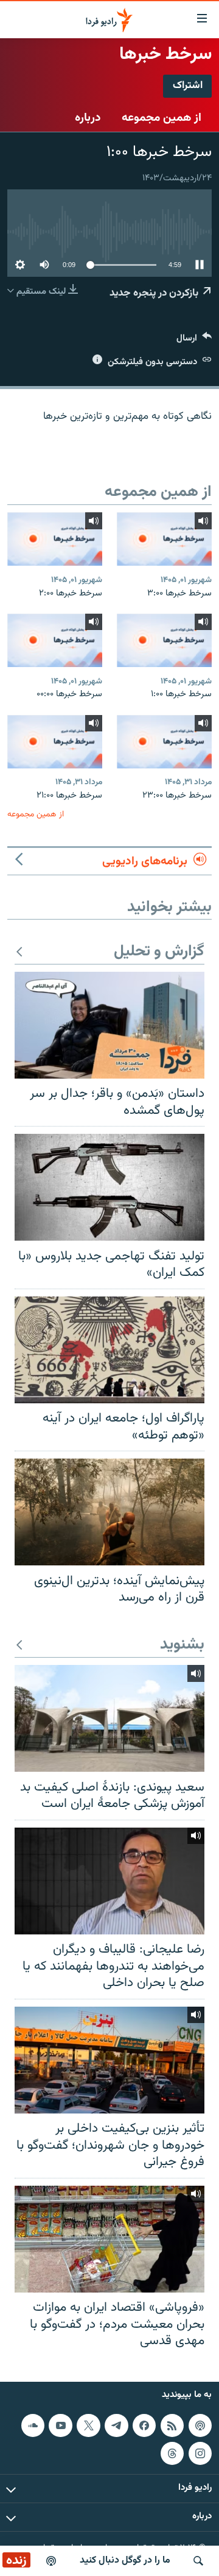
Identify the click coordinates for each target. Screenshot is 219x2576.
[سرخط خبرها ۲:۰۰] (55, 539)
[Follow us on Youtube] (60, 2425)
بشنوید (182, 1645)
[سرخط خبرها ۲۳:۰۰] (164, 742)
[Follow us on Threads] (172, 2453)
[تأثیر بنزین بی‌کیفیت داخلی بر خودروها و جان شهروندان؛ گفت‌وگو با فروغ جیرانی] (109, 2060)
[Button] (194, 341)
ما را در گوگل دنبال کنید (125, 2561)
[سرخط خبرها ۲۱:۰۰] (55, 742)
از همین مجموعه (162, 118)
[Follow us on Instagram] (200, 2453)
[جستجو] (198, 2561)
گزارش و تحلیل (159, 952)
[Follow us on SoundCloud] (33, 2425)
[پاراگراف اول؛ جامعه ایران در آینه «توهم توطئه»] (109, 1350)
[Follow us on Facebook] (144, 2425)
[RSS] (172, 2425)
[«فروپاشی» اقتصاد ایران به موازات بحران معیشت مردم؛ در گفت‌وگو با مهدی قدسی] (109, 2239)
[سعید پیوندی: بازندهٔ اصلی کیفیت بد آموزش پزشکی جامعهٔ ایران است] (109, 1718)
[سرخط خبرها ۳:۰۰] (164, 539)
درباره (88, 118)
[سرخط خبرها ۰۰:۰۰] (55, 640)
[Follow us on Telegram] (116, 2425)
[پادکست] (51, 2561)
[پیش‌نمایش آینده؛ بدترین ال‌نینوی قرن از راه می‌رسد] (109, 1512)
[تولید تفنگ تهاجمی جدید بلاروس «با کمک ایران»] (109, 1187)
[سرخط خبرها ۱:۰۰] (164, 640)
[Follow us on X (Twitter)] (88, 2425)
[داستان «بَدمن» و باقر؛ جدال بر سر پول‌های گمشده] (109, 1025)
